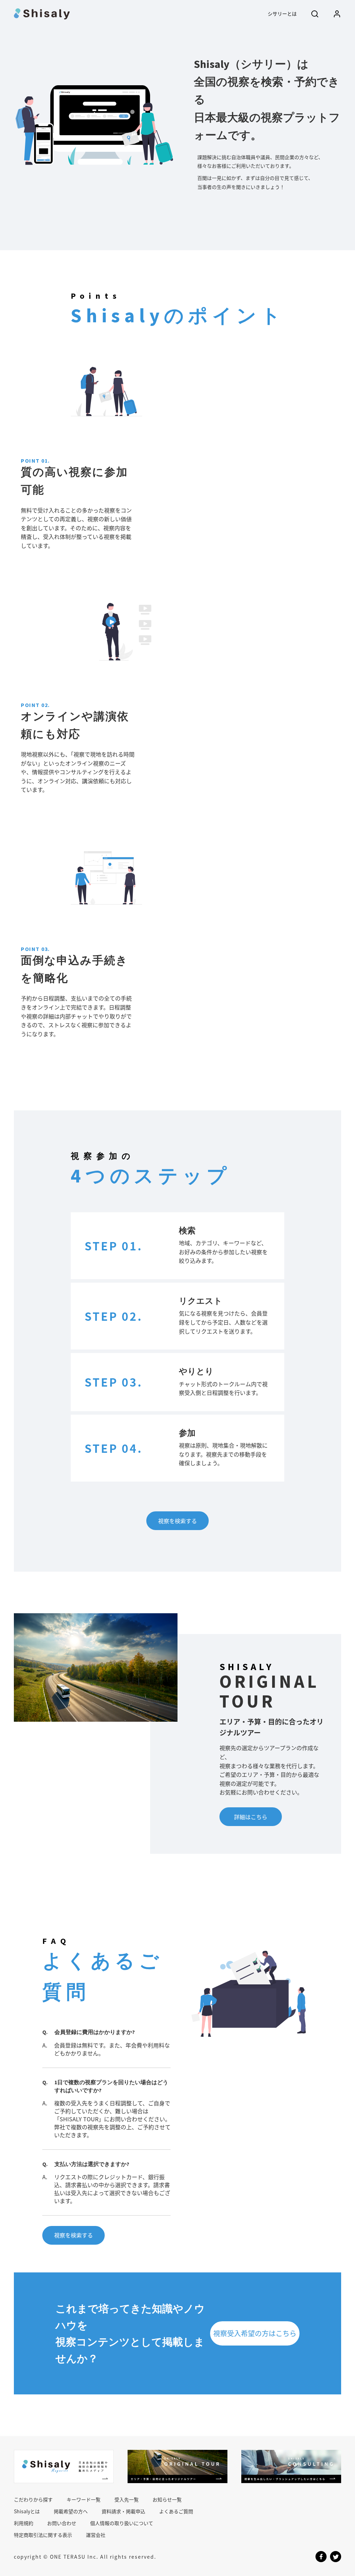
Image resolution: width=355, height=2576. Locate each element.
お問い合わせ (62, 2523)
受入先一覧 (127, 2499)
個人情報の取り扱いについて (122, 2523)
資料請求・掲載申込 (123, 2511)
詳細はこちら (251, 1817)
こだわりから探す (33, 2499)
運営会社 (96, 2535)
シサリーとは (282, 14)
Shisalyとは (27, 2511)
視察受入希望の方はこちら (255, 2333)
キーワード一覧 (84, 2499)
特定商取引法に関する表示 (43, 2535)
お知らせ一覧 (167, 2499)
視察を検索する (177, 1521)
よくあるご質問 (176, 2511)
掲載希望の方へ (71, 2511)
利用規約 (24, 2523)
